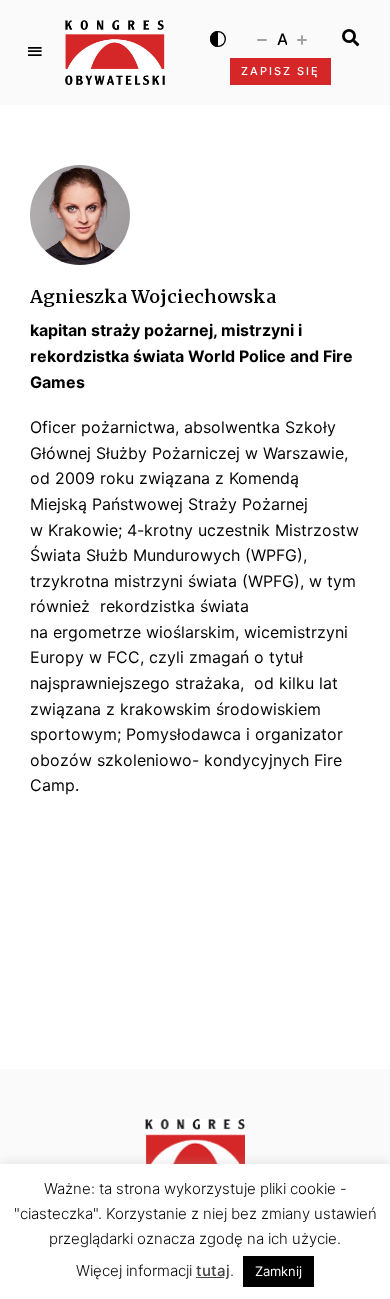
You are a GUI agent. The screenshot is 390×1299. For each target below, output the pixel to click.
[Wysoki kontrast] (218, 38)
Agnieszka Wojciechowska (153, 296)
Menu (35, 52)
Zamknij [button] (278, 1271)
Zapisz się (280, 71)
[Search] (350, 38)
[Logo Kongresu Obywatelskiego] (115, 52)
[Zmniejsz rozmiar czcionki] (262, 38)
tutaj (213, 1270)
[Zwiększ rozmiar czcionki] (302, 38)
